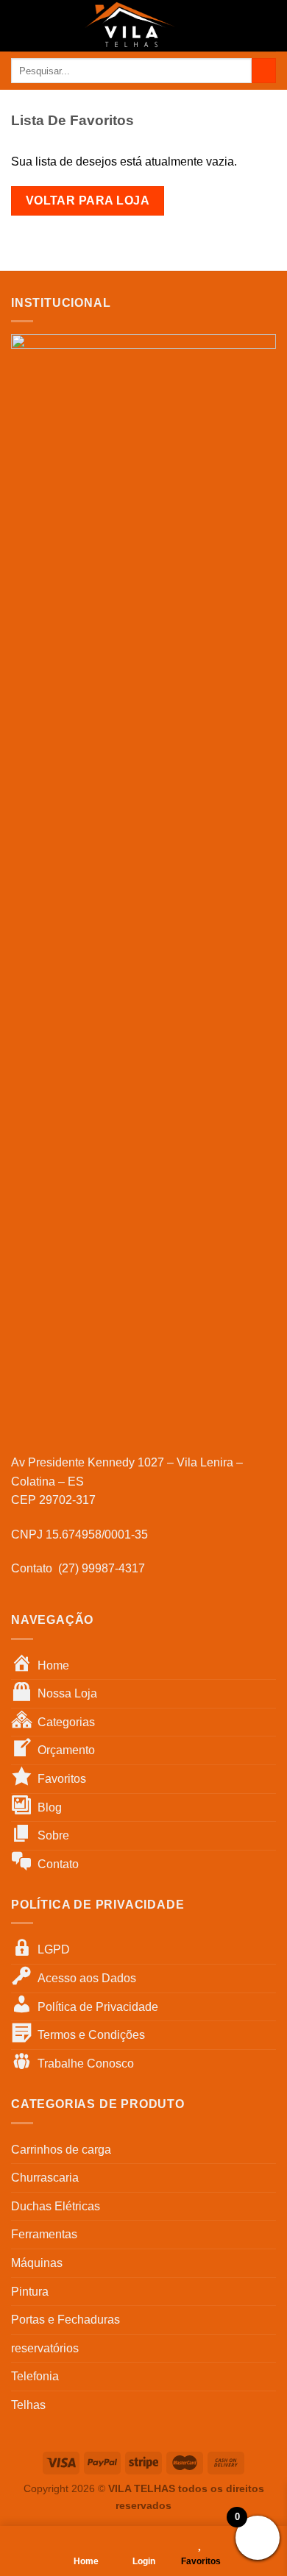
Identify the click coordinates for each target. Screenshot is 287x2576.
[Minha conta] (244, 26)
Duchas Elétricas (56, 2206)
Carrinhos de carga (61, 2150)
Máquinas (37, 2263)
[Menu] (20, 25)
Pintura (30, 2292)
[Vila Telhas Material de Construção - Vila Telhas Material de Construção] (130, 26)
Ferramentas (44, 2234)
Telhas (28, 2405)
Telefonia (35, 2376)
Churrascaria (45, 2178)
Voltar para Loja (88, 201)
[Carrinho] (269, 26)
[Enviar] (264, 71)
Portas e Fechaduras (65, 2320)
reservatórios (45, 2348)
